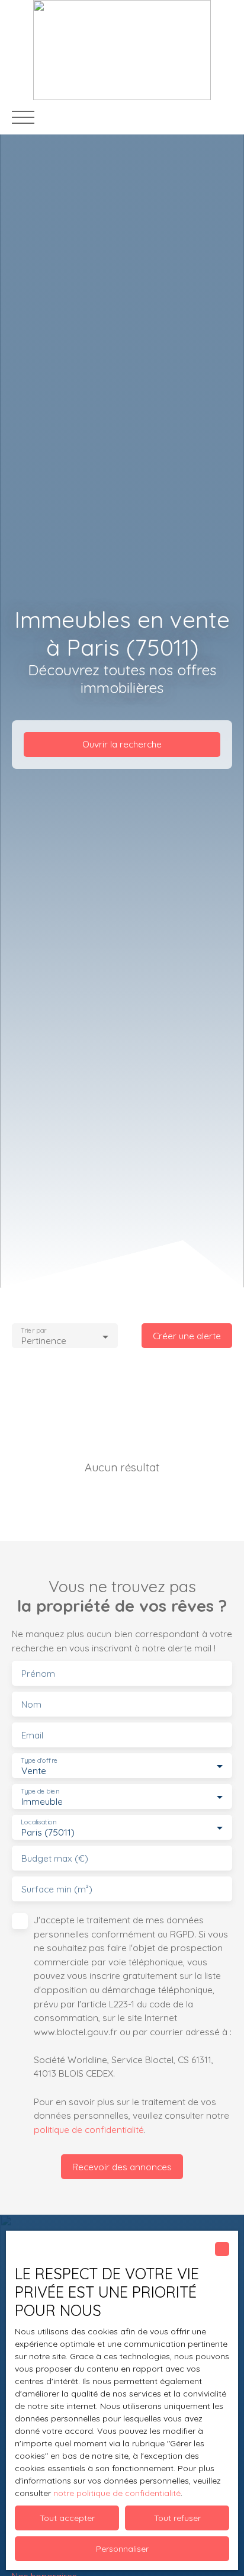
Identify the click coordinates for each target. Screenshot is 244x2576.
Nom (31, 1704)
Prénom (38, 1674)
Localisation (38, 1822)
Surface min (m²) (57, 1889)
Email (32, 1735)
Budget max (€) (55, 1858)
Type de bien (40, 1791)
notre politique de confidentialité (117, 2493)
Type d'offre (39, 1761)
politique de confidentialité (89, 2129)
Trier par (33, 1331)
